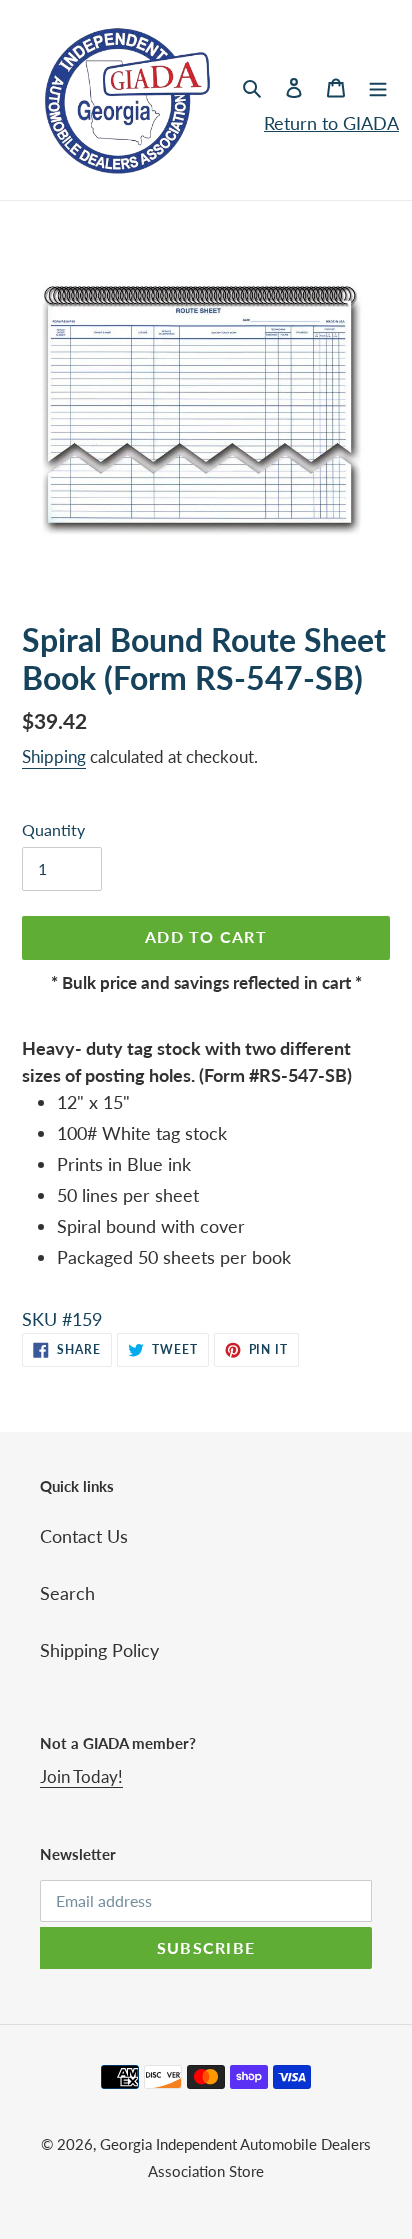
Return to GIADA (331, 123)
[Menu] (378, 86)
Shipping (54, 756)
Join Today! (81, 1776)
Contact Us (84, 1536)
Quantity (53, 829)
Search (67, 1593)
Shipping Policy (99, 1650)
